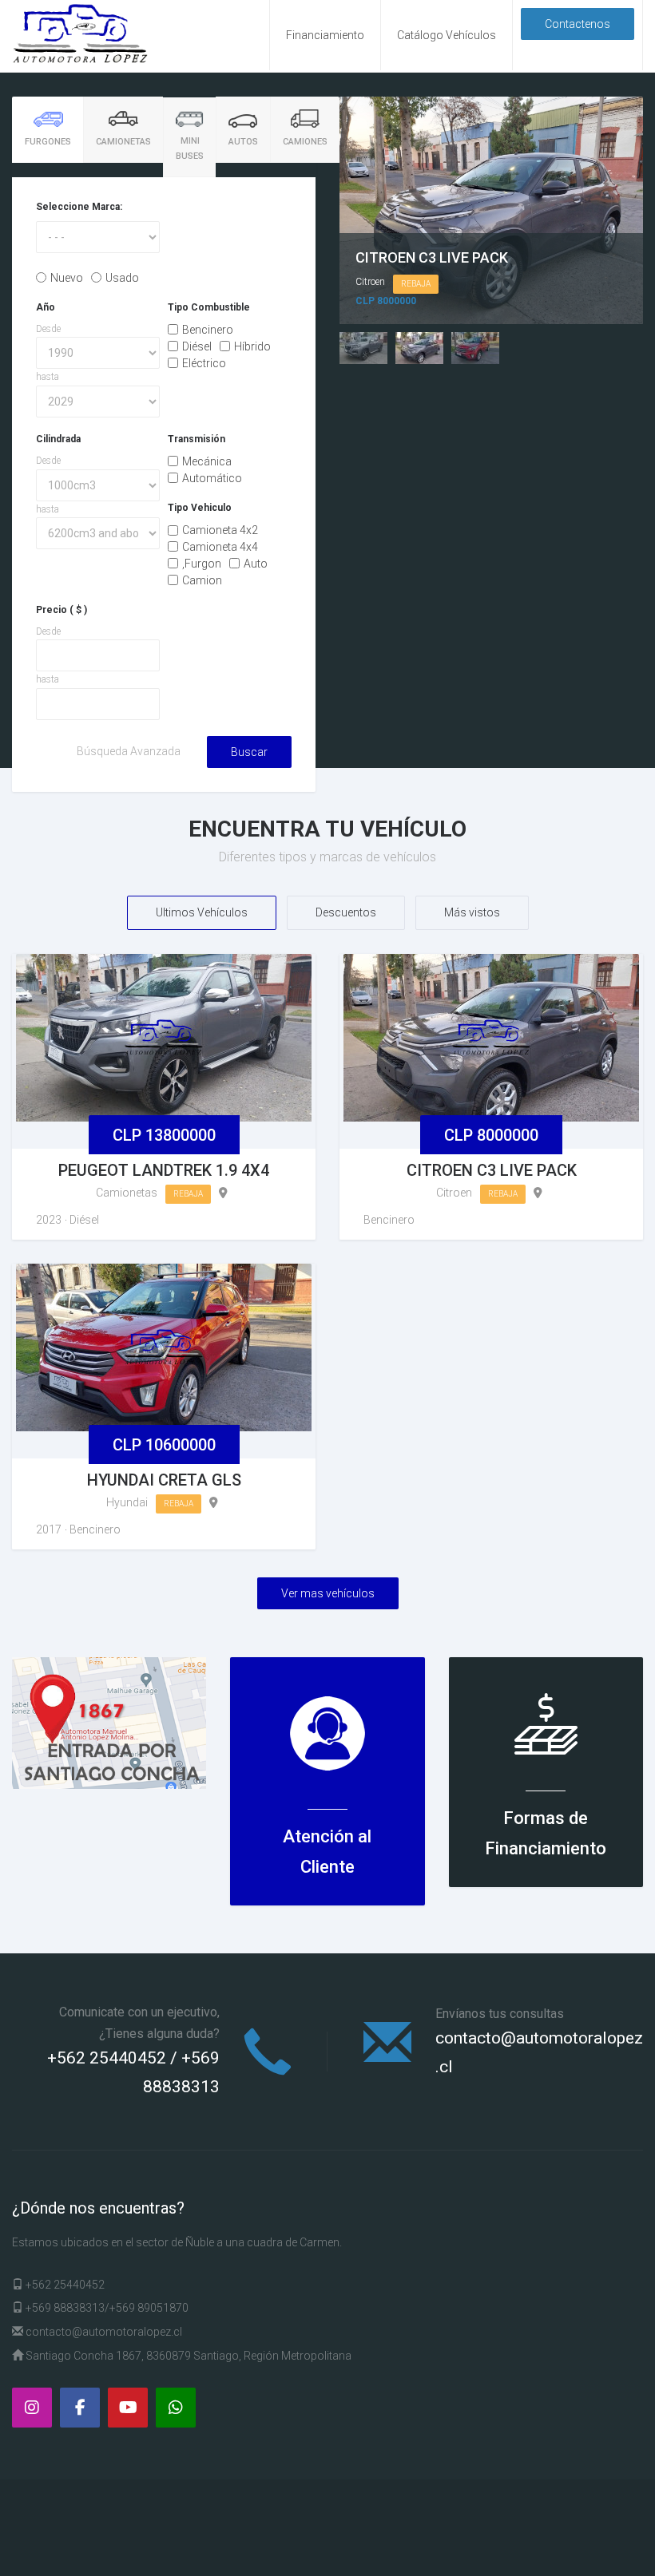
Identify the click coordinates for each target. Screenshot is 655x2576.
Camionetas (127, 1193)
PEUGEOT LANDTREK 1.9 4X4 (164, 1170)
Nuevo (67, 278)
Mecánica (207, 461)
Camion (202, 580)
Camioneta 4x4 (220, 547)
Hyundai (127, 1502)
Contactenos (578, 24)
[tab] (48, 130)
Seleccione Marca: (79, 207)
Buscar (249, 752)
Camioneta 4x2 (220, 530)
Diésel (197, 346)
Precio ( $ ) (62, 610)
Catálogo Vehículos (447, 35)
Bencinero (208, 330)
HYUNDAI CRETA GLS (164, 1480)
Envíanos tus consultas (500, 2014)
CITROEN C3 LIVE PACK (432, 257)
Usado (122, 278)
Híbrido (252, 346)
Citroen (370, 282)
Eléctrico (204, 362)
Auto (256, 564)
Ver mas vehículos (328, 1593)
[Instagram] (32, 2408)
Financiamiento (325, 35)
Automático (212, 478)
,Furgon (202, 564)
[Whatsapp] (176, 2408)
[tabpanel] (164, 484)
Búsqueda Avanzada (129, 751)
